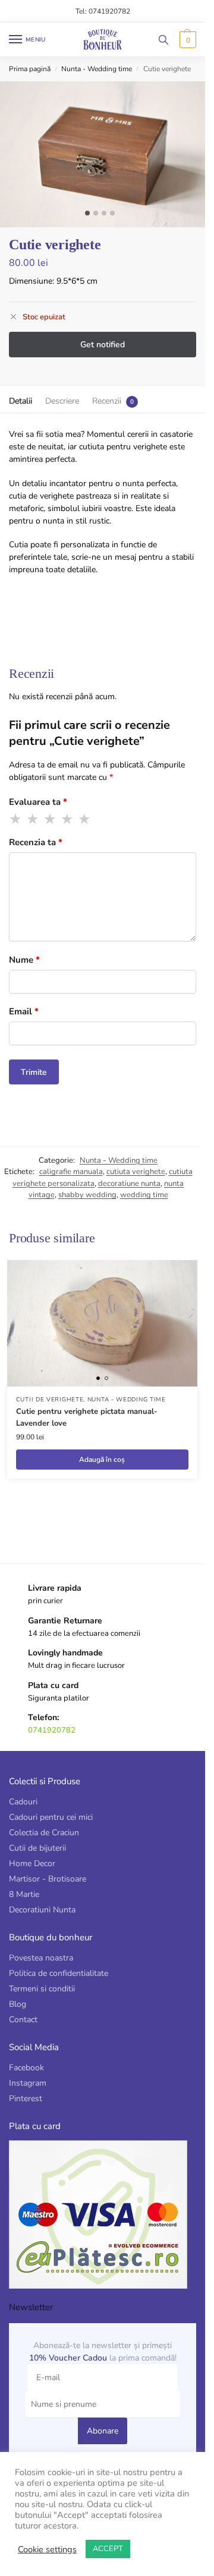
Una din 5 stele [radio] (16, 819)
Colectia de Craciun (44, 1833)
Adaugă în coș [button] (102, 1460)
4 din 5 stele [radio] (68, 819)
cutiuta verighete (136, 1172)
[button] (186, 40)
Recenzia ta (36, 842)
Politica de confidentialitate (59, 1973)
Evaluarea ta (38, 802)
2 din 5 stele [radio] (33, 819)
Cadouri (23, 1802)
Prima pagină (30, 69)
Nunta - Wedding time (97, 69)
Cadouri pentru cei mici (51, 1817)
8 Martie (24, 1894)
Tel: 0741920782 (103, 11)
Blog (18, 2004)
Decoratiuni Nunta (42, 1910)
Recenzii (107, 401)
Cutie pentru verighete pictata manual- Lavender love (87, 1417)
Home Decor (32, 1863)
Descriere (62, 401)
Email (24, 1011)
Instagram (28, 2083)
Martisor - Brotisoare (48, 1879)
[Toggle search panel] (163, 39)
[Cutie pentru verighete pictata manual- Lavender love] (102, 1323)
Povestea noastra (41, 1958)
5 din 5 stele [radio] (85, 819)
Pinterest (26, 2098)
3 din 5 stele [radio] (51, 819)
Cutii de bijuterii (37, 1848)
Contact (23, 2020)
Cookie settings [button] (47, 2549)
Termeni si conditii (42, 1989)
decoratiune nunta (129, 1184)
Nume (24, 960)
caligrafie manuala (71, 1172)
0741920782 (52, 1730)
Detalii (21, 401)
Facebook (26, 2068)
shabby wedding (87, 1195)
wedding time (144, 1195)
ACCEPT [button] (108, 2549)
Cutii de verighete (50, 1400)
